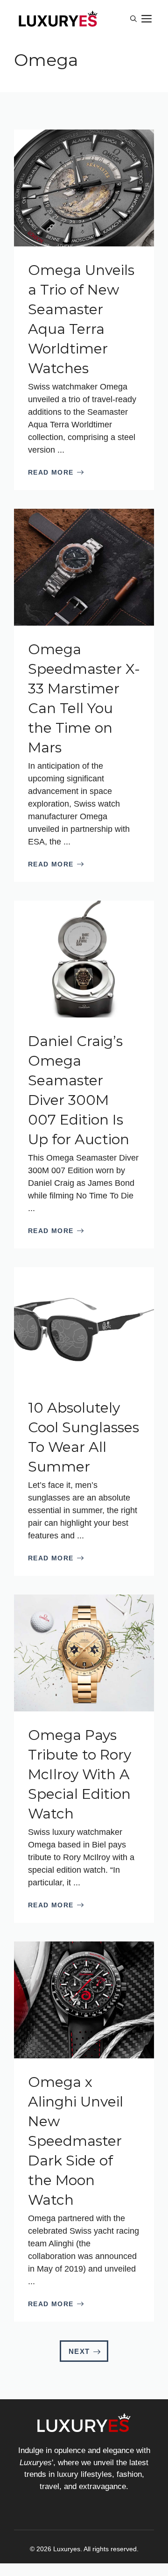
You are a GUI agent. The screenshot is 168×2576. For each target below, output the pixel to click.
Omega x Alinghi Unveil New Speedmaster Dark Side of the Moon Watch (76, 2141)
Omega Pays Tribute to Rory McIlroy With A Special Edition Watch (80, 1774)
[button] (133, 19)
